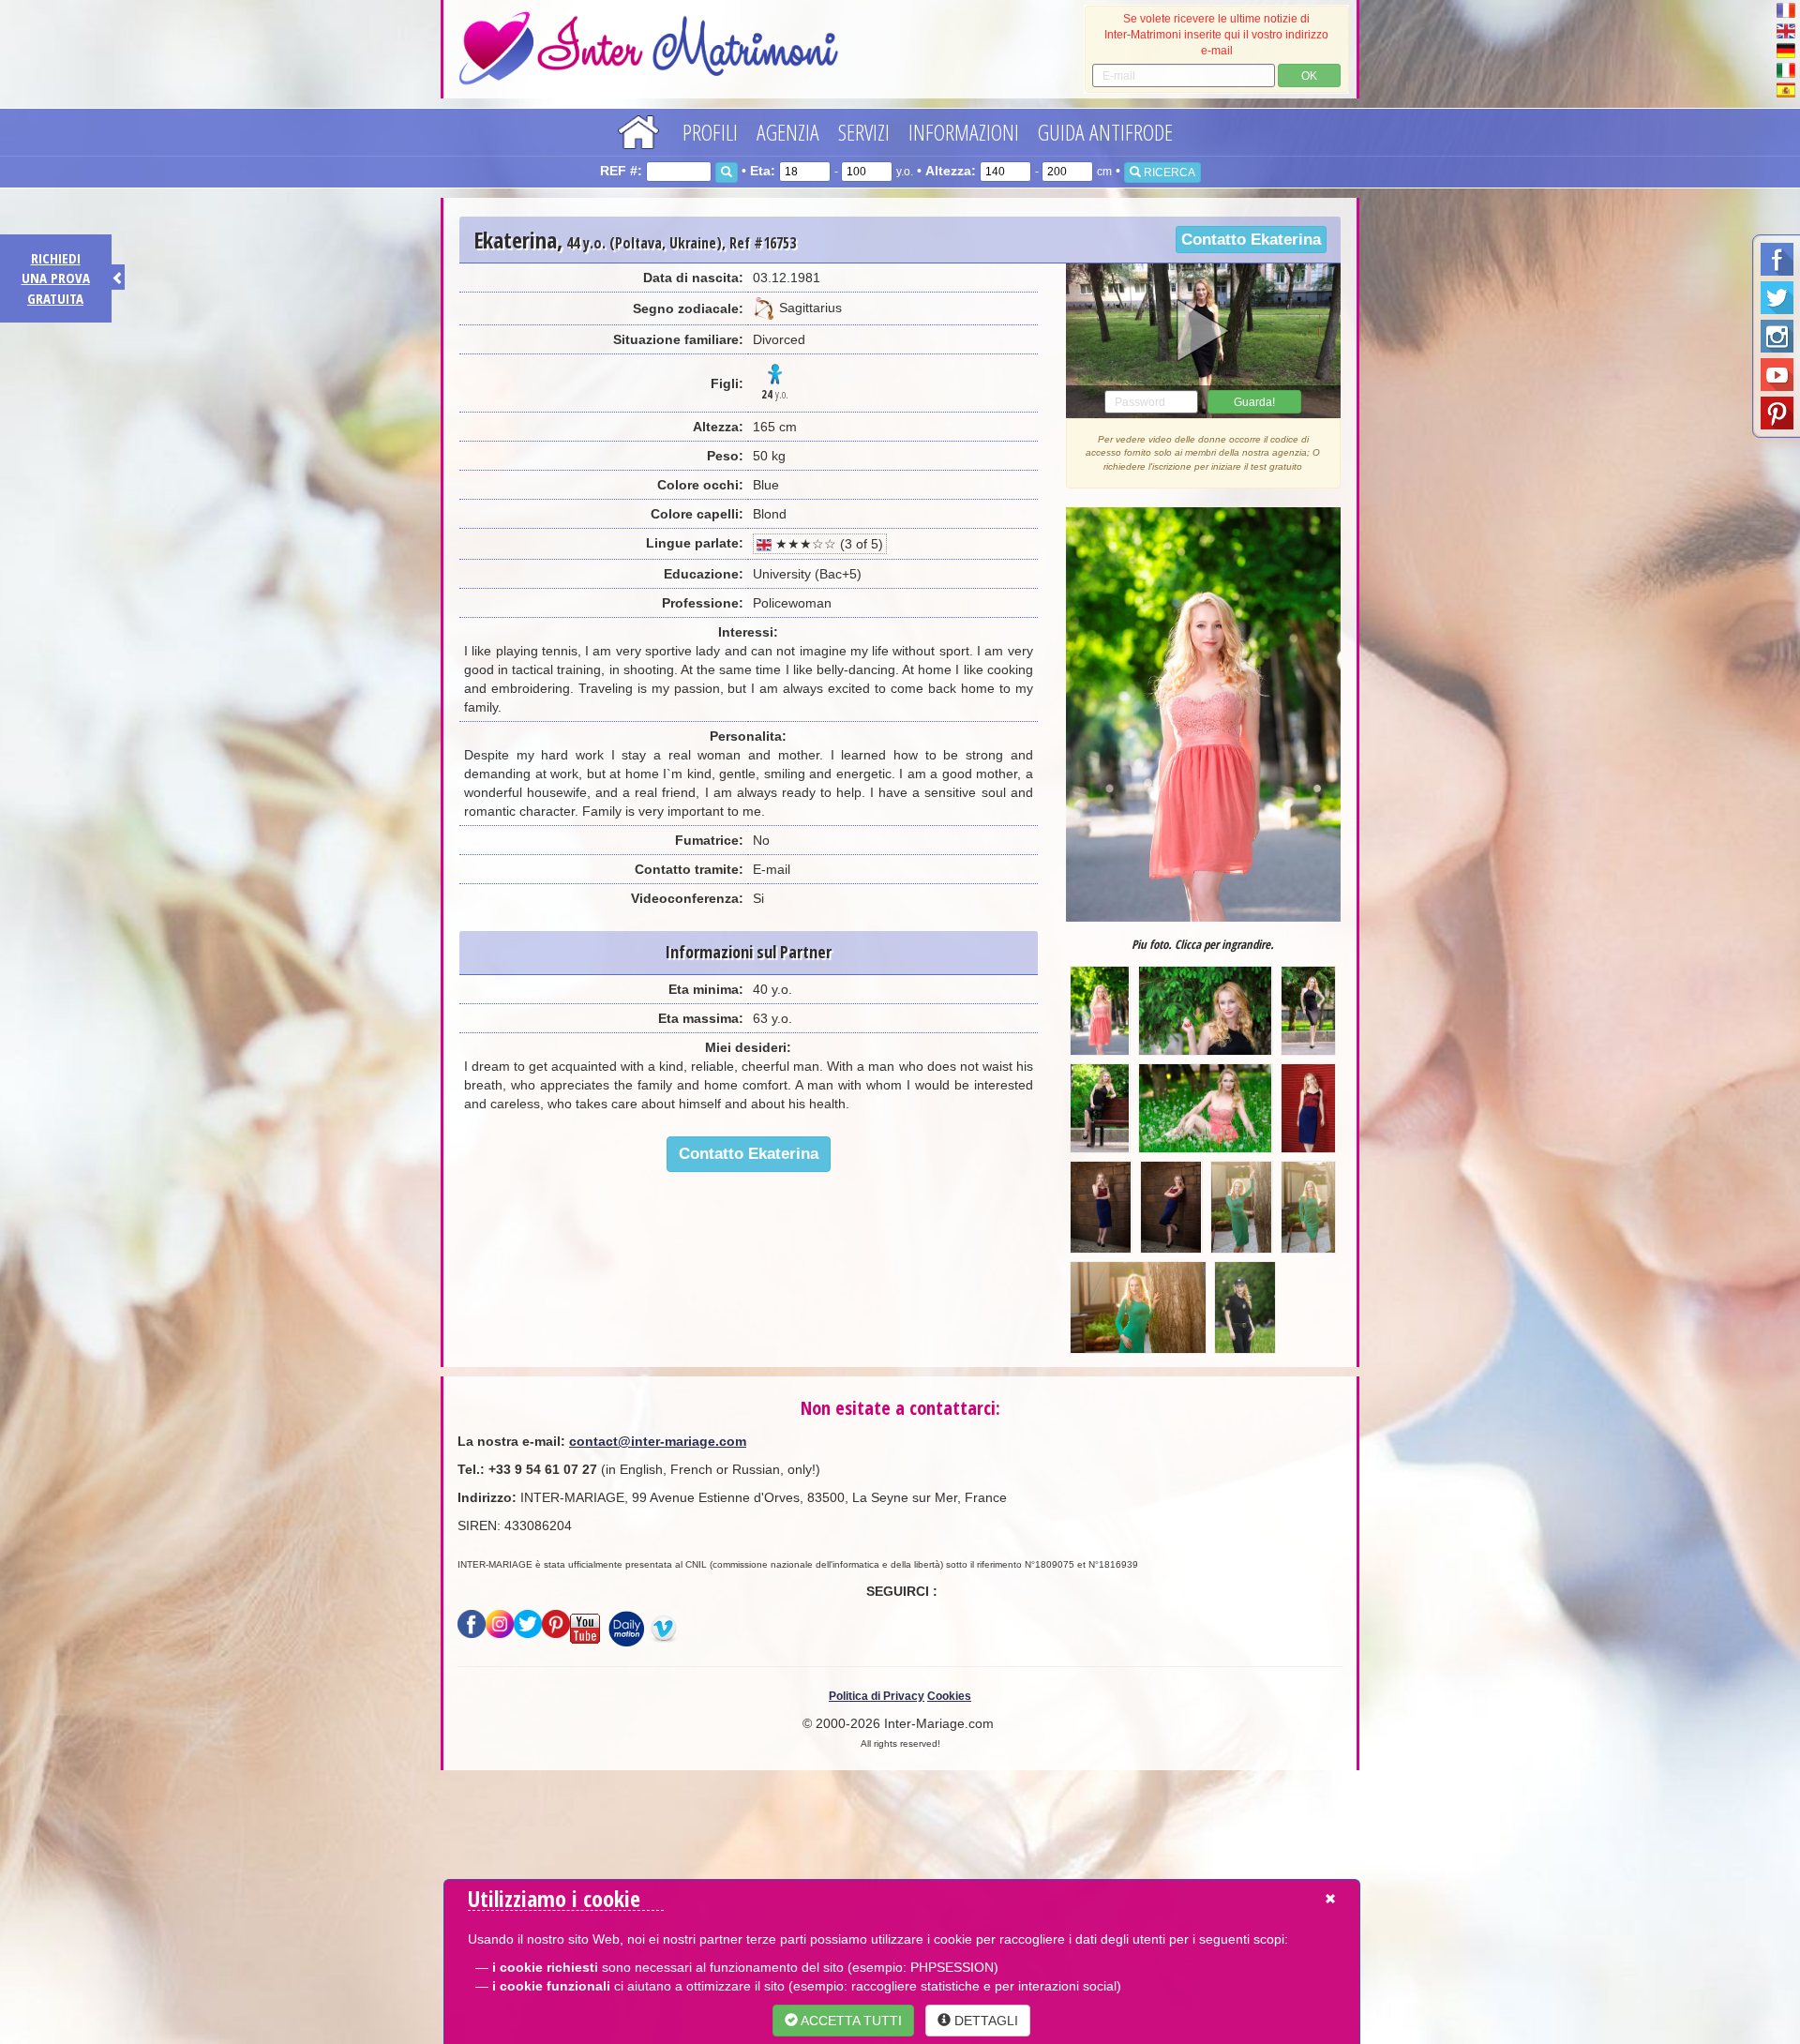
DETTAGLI (984, 2021)
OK (1309, 76)
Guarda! (1254, 402)
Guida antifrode (1105, 132)
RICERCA (1168, 173)
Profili (710, 132)
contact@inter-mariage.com (658, 1441)
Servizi (864, 132)
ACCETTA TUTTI (850, 2021)
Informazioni (964, 132)
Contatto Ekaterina (1251, 240)
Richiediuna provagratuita (56, 278)
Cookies (949, 1696)
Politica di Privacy (877, 1696)
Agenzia (788, 132)
